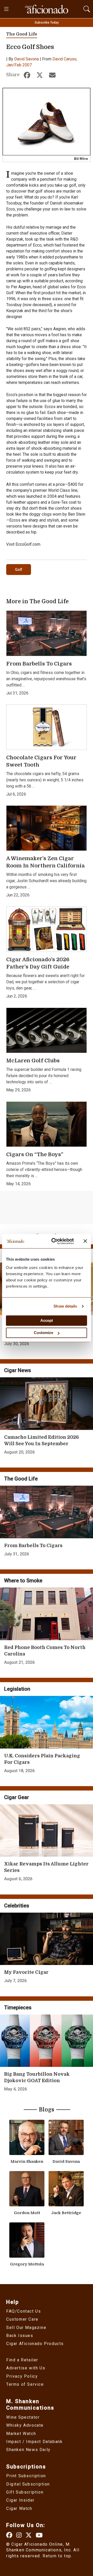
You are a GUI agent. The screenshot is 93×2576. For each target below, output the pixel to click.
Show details (65, 1306)
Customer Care (22, 2319)
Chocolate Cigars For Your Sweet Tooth (41, 761)
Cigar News (18, 1370)
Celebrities (17, 1906)
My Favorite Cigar (26, 1972)
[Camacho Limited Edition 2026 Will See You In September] (47, 1404)
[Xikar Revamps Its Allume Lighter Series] (47, 1831)
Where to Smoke (23, 1581)
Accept (47, 1320)
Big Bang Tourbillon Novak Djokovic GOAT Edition (37, 2077)
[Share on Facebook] (27, 76)
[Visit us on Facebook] (10, 2535)
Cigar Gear (17, 1797)
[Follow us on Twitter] (29, 2535)
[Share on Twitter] (40, 76)
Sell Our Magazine (26, 2328)
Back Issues (20, 2336)
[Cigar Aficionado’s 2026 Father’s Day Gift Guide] (47, 929)
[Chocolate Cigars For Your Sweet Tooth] (47, 727)
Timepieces (18, 2008)
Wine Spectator (23, 2417)
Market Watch (21, 2434)
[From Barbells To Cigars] (47, 633)
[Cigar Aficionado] (47, 9)
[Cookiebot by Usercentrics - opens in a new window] (55, 1241)
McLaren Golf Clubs (33, 1061)
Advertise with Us (26, 2368)
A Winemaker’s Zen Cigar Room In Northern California (45, 862)
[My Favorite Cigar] (47, 1939)
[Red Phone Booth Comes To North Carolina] (47, 1614)
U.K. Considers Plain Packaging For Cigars (42, 1759)
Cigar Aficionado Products (35, 2344)
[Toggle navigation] (7, 9)
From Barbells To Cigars (39, 664)
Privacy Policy (22, 2376)
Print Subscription (26, 2476)
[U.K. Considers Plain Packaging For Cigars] (47, 1722)
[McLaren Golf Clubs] (47, 1030)
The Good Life (22, 34)
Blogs (47, 2110)
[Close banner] (85, 1241)
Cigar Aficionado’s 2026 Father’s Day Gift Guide (38, 963)
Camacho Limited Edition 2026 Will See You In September (41, 1440)
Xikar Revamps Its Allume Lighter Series (46, 1867)
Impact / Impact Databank (34, 2442)
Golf (19, 570)
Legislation (17, 1689)
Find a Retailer (22, 2360)
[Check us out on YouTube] (39, 2535)
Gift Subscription (25, 2492)
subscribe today (47, 23)
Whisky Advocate (25, 2425)
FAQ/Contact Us (24, 2311)
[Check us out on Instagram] (19, 2535)
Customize (44, 1333)
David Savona (26, 59)
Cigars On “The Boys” (35, 1154)
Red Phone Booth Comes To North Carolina (45, 1651)
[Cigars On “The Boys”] (47, 1124)
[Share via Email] (52, 76)
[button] (87, 8)
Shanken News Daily (28, 2450)
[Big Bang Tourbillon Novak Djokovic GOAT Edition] (47, 2041)
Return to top (57, 2556)
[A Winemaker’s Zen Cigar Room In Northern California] (47, 828)
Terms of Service (25, 2384)
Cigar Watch (19, 2508)
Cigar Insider (20, 2500)
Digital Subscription (28, 2484)
